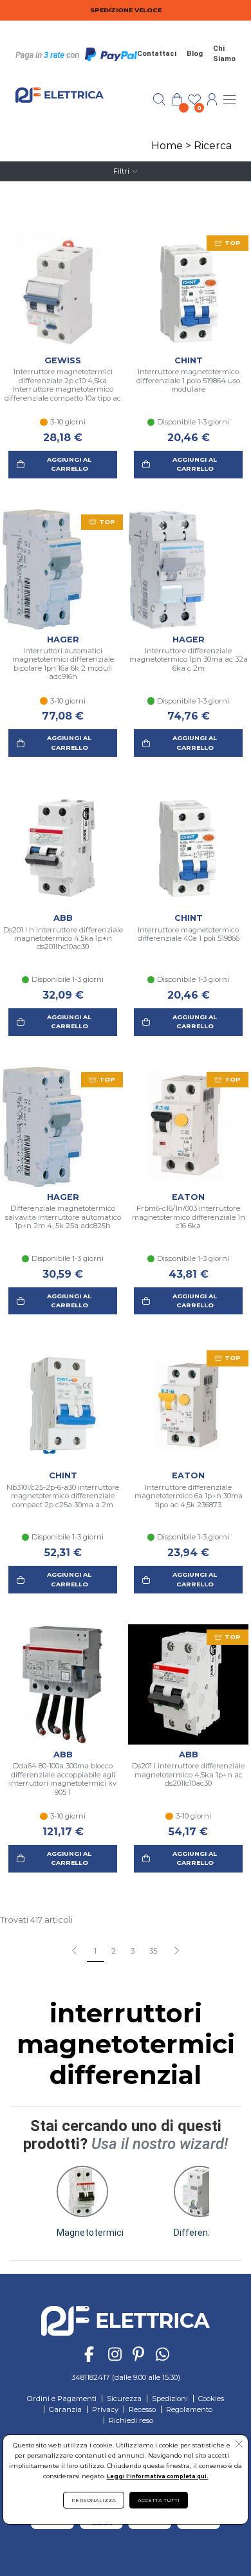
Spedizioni (170, 2399)
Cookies (211, 2399)
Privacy (105, 2409)
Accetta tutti (159, 2500)
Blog (195, 54)
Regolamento (189, 2409)
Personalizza (94, 2500)
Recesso (142, 2409)
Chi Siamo (224, 54)
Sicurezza (124, 2399)
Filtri (121, 171)
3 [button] (133, 1951)
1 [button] (95, 1951)
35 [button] (153, 1951)
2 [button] (114, 1951)
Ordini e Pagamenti (62, 2399)
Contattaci (157, 54)
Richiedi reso (131, 2420)
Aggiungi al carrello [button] (69, 464)
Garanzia (65, 2409)
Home (167, 146)
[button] (176, 1952)
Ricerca (213, 146)
